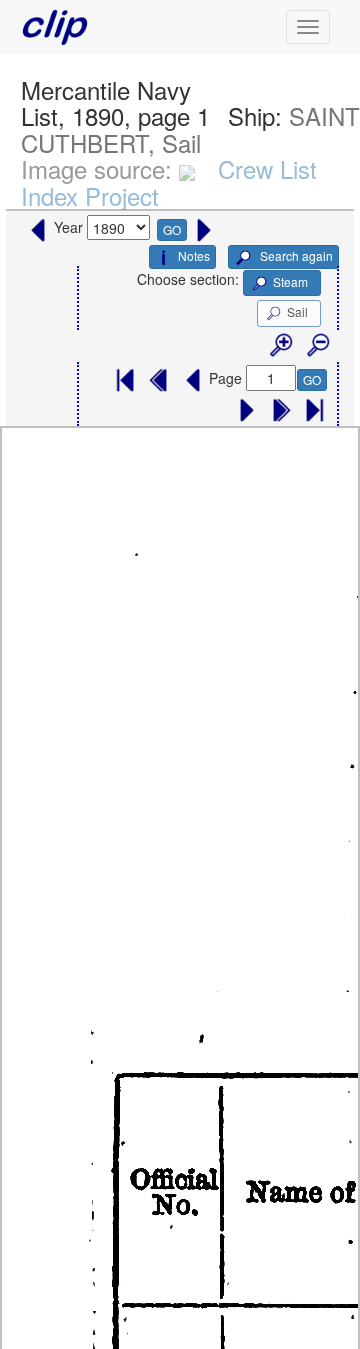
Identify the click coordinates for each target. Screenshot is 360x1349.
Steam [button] (290, 281)
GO (172, 229)
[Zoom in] (280, 346)
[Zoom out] (317, 346)
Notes (194, 255)
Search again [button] (295, 255)
